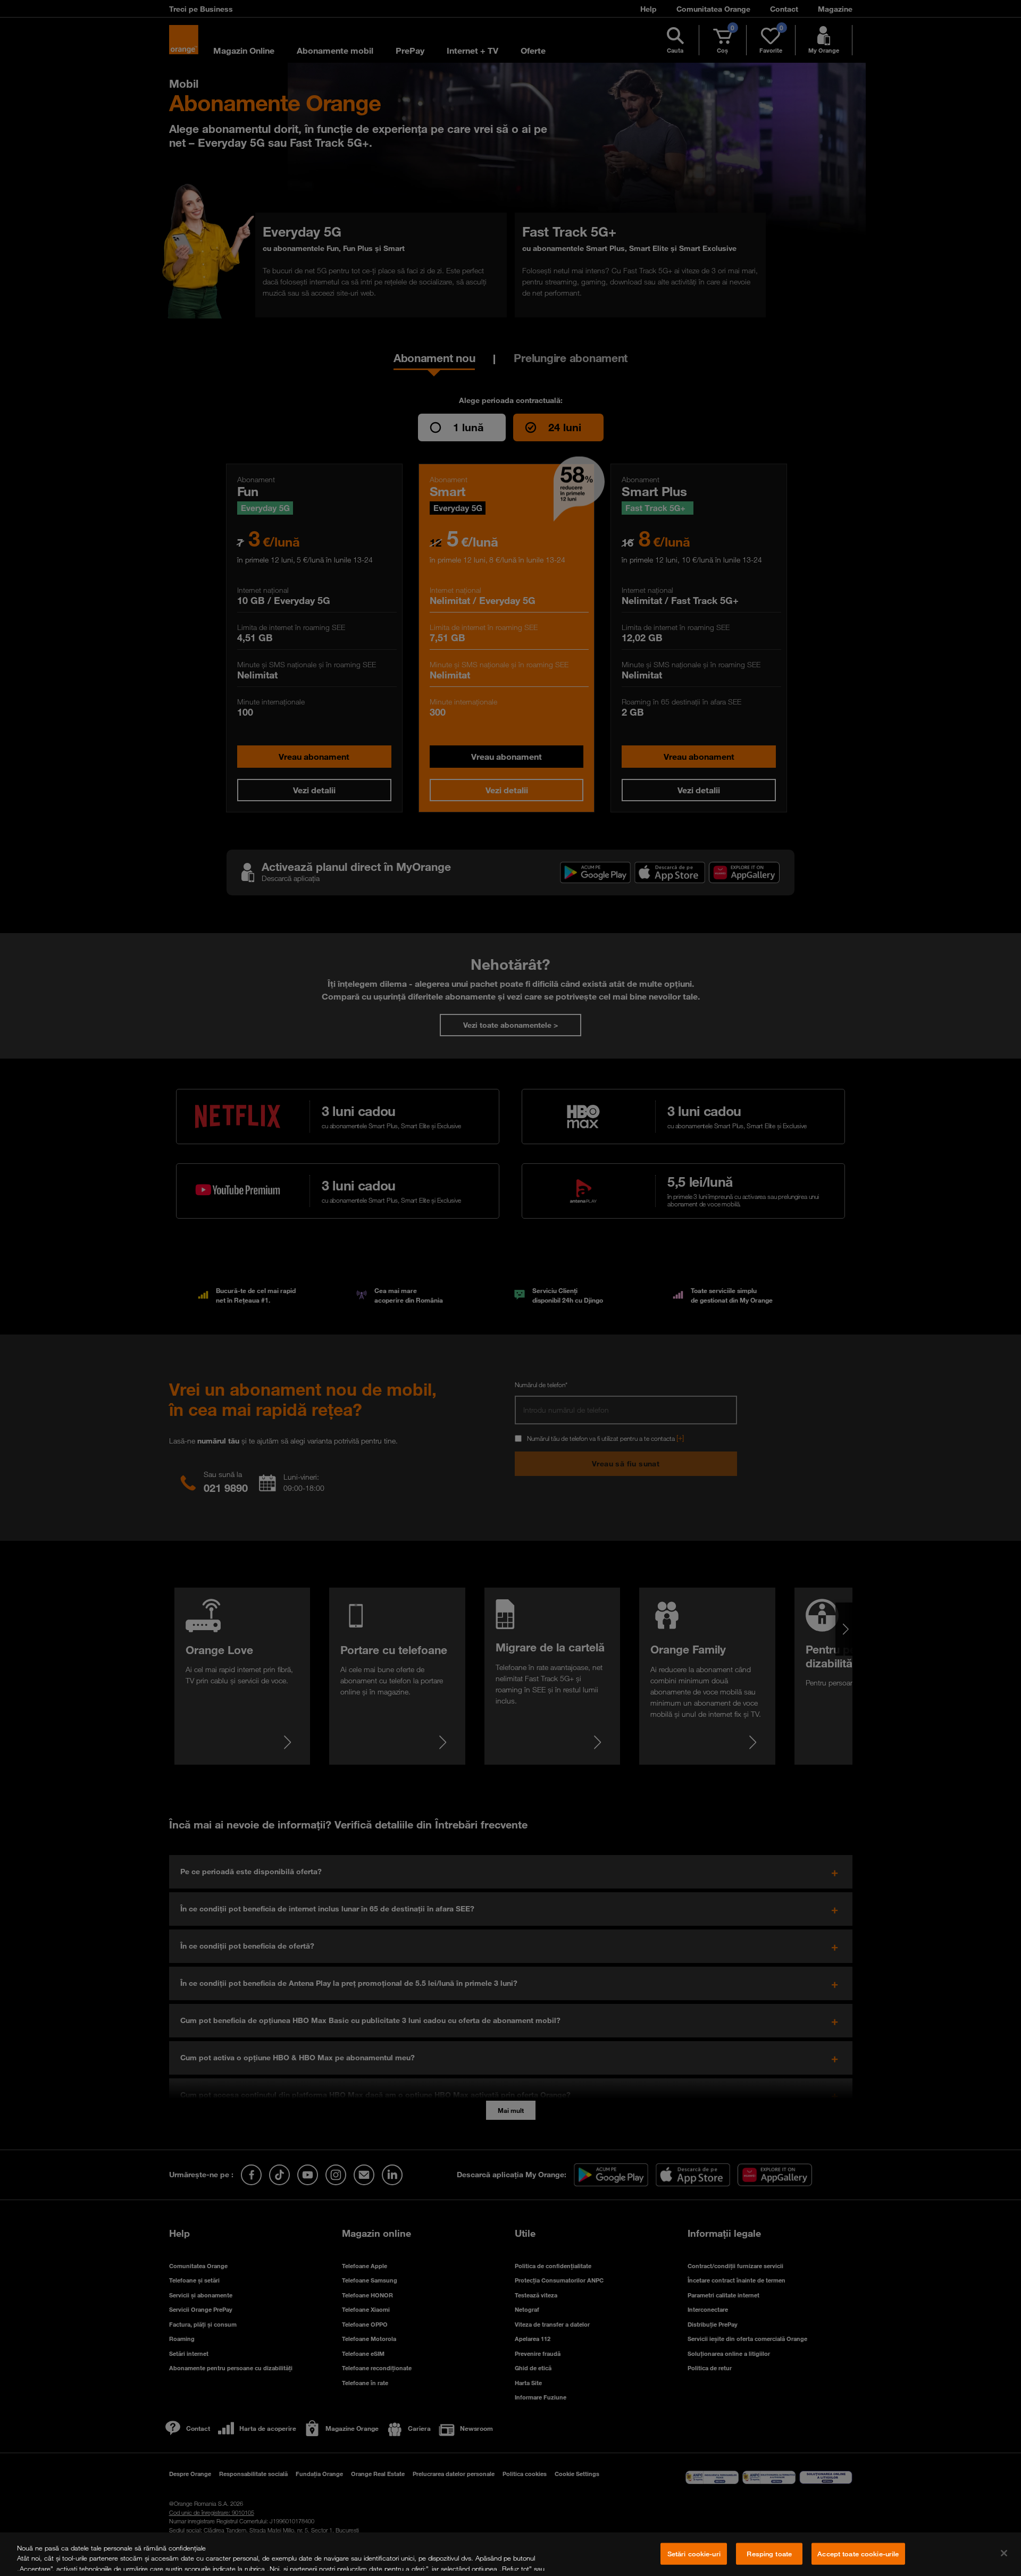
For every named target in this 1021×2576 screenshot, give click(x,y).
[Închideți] (1004, 2553)
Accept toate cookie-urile (858, 2554)
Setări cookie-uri (694, 2554)
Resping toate (769, 2554)
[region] (510, 2554)
